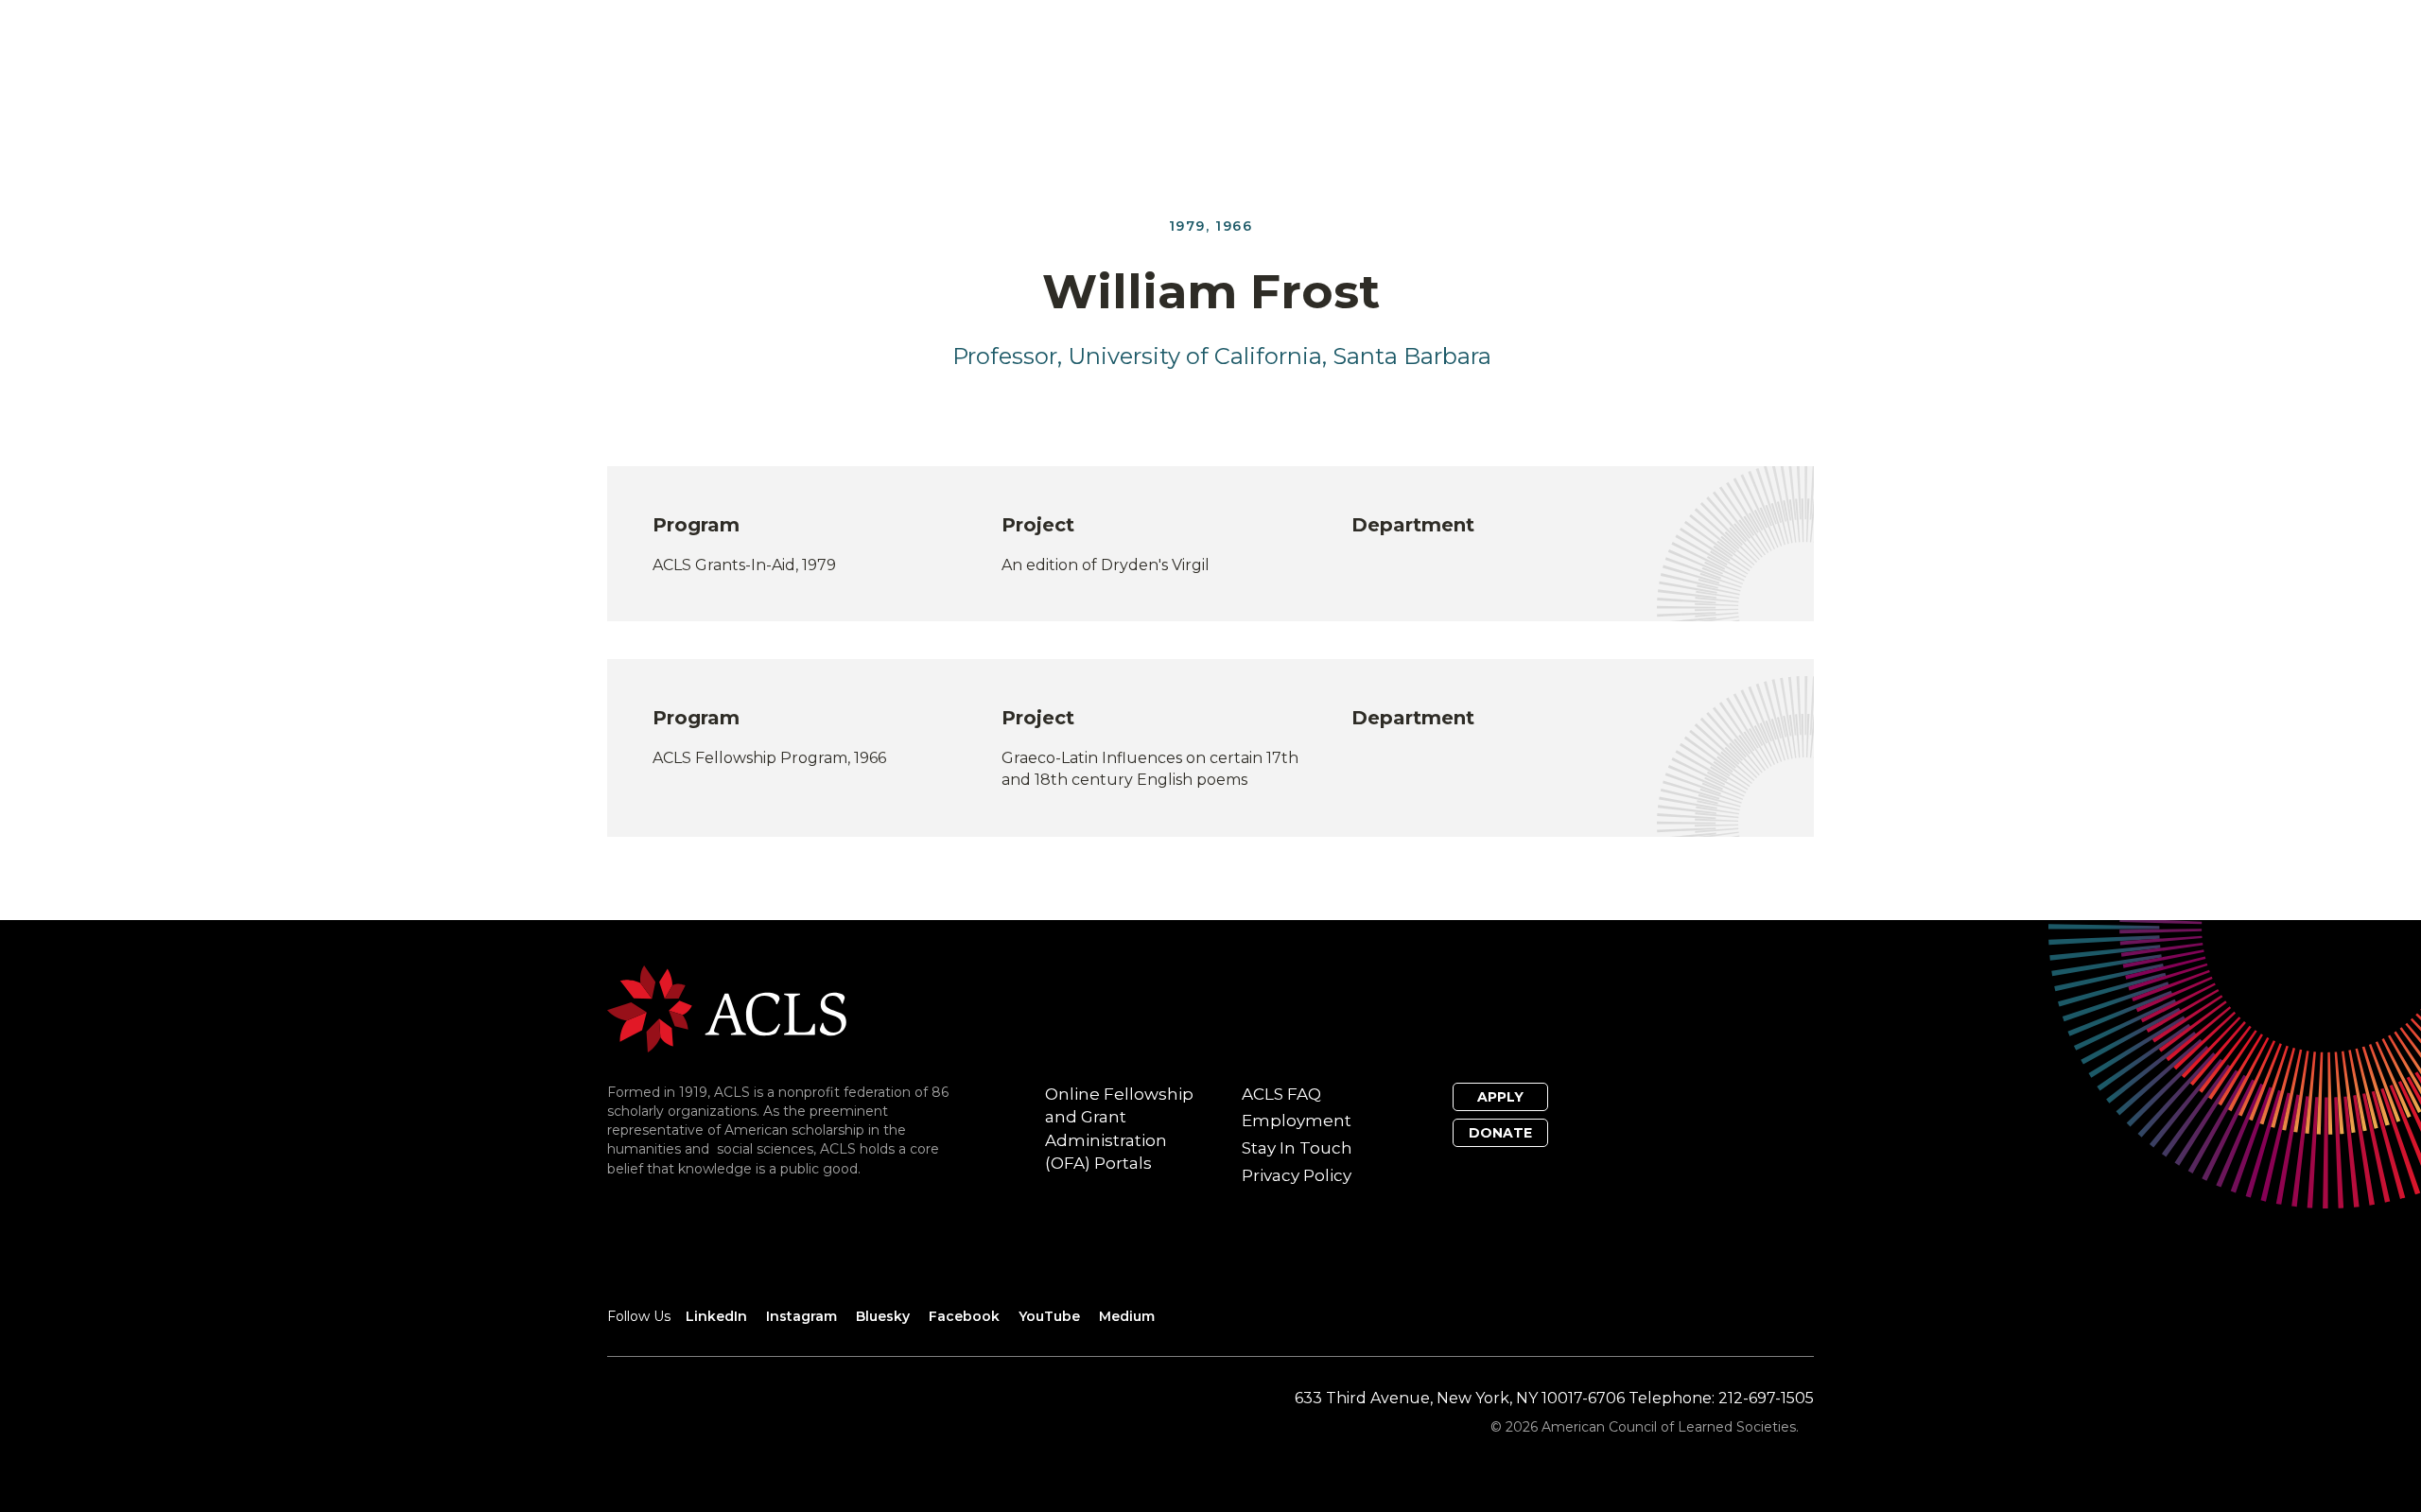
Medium (1127, 1316)
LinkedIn (716, 1316)
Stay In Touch (1297, 1148)
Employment (1297, 1121)
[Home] (727, 1008)
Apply (1500, 1097)
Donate (1500, 1133)
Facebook (964, 1316)
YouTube (1049, 1316)
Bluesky (883, 1316)
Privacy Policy (1297, 1175)
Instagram (801, 1316)
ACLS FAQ (1281, 1094)
